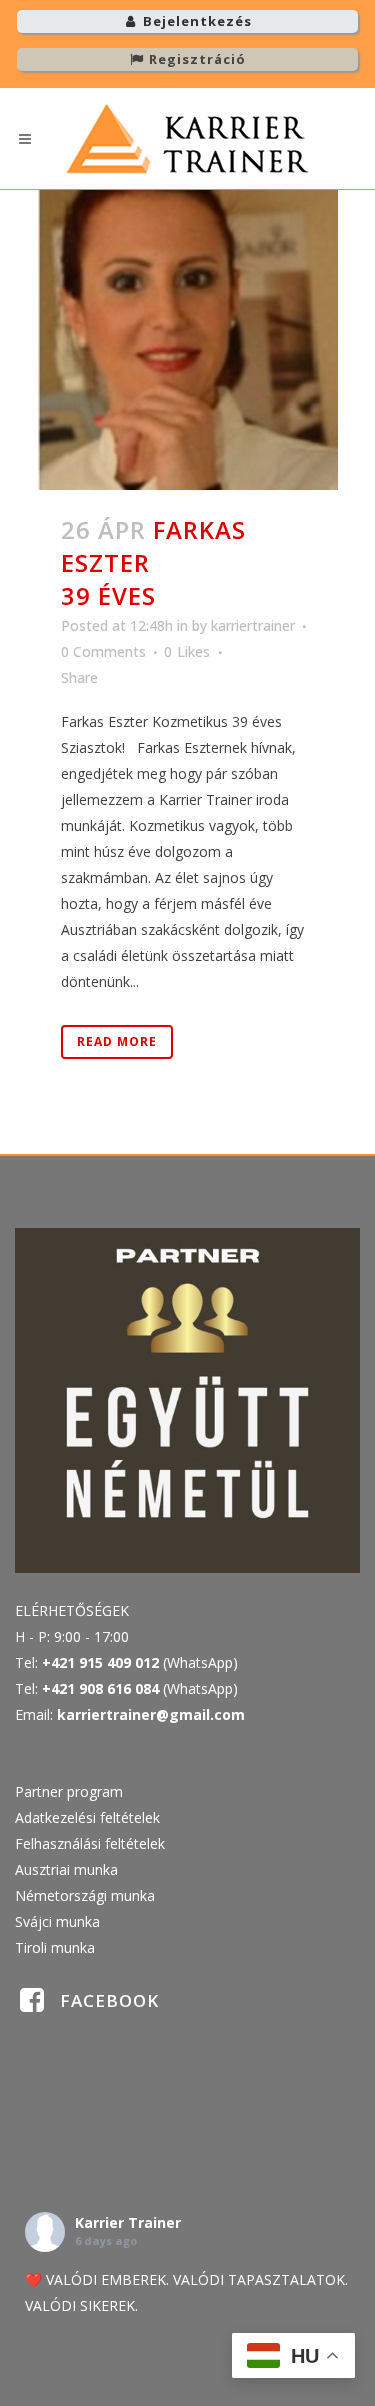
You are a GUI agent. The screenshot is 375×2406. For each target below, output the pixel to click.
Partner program (69, 1791)
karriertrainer (253, 625)
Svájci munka (57, 1921)
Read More (117, 1041)
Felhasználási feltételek (90, 1843)
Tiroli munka (55, 1947)
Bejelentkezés (195, 21)
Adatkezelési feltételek (87, 1817)
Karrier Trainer (128, 2222)
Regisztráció (195, 59)
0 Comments (103, 651)
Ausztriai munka (66, 1869)
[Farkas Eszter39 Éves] (188, 340)
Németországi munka (85, 1895)
